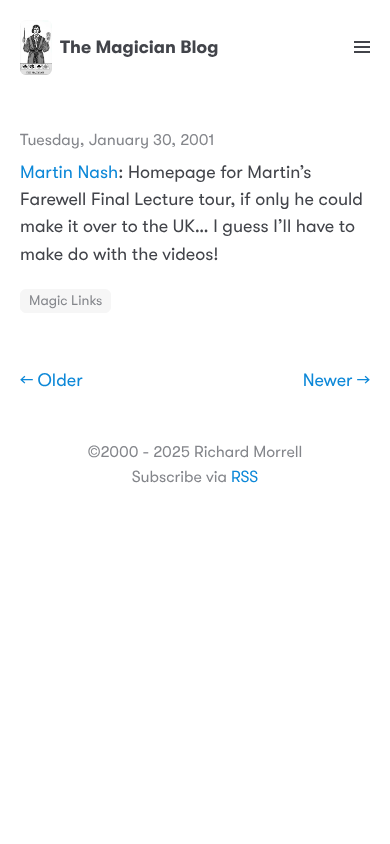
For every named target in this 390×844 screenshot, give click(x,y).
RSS (244, 477)
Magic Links (65, 301)
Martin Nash (69, 173)
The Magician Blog (139, 48)
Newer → (336, 381)
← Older (51, 381)
